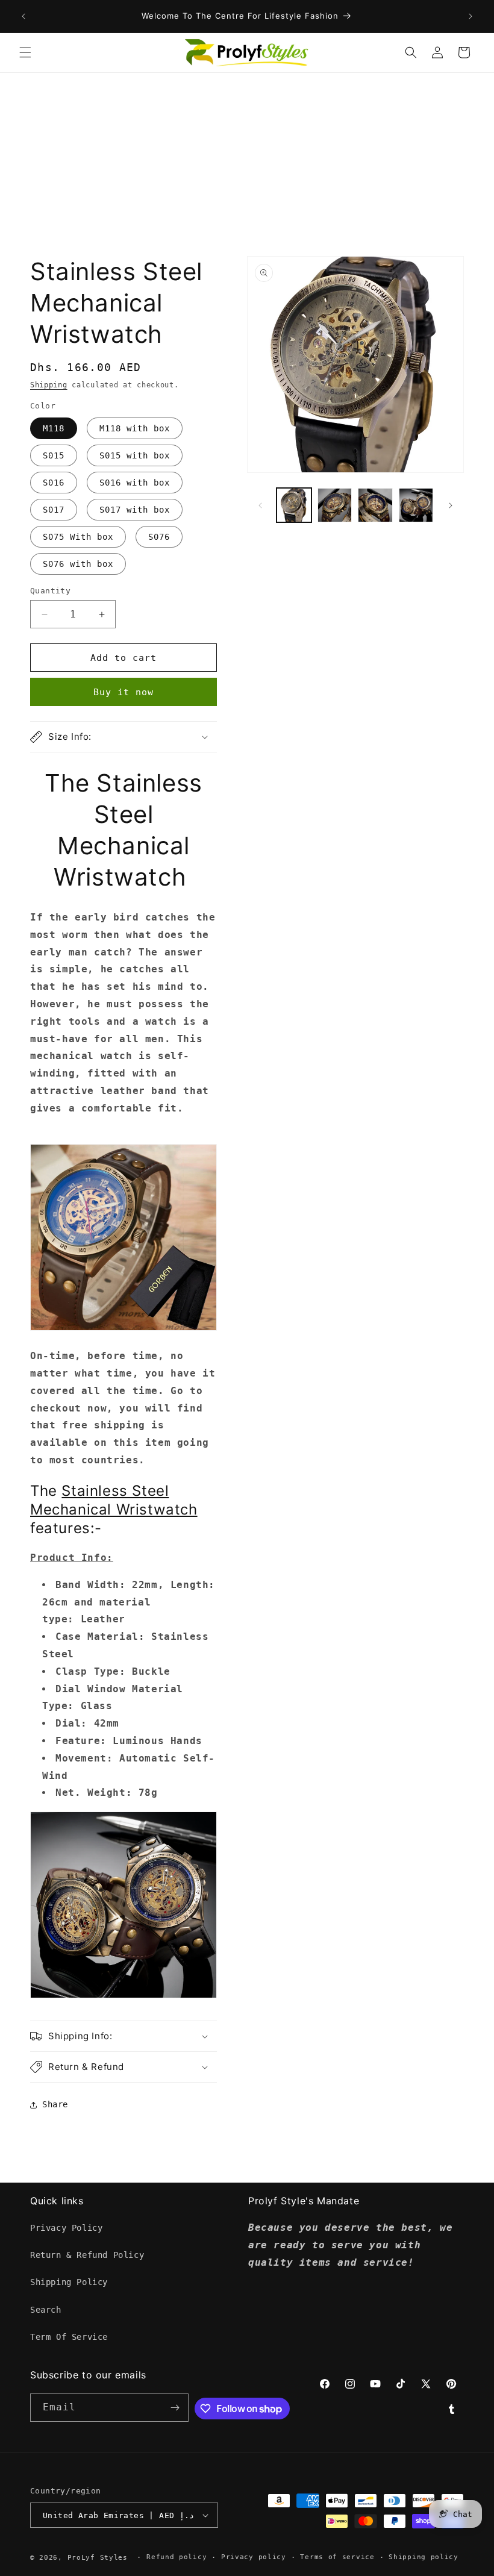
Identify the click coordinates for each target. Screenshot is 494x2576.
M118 (54, 428)
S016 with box (135, 483)
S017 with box (135, 510)
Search (46, 2310)
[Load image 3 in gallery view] (375, 505)
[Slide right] (451, 505)
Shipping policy (424, 2557)
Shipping (49, 385)
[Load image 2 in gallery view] (335, 505)
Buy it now (123, 692)
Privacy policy (254, 2557)
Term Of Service (69, 2337)
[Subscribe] (175, 2408)
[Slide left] (260, 505)
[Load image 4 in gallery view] (416, 505)
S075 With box (78, 537)
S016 (54, 483)
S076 (159, 537)
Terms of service (337, 2557)
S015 (54, 455)
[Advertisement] (247, 163)
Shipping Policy (69, 2282)
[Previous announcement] (23, 16)
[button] (25, 52)
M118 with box (135, 428)
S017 (54, 510)
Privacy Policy (66, 2228)
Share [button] (55, 2104)
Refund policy (177, 2557)
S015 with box (135, 455)
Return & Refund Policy (87, 2255)
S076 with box (78, 564)
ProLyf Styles (98, 2558)
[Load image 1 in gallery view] (294, 505)
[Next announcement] (471, 16)
